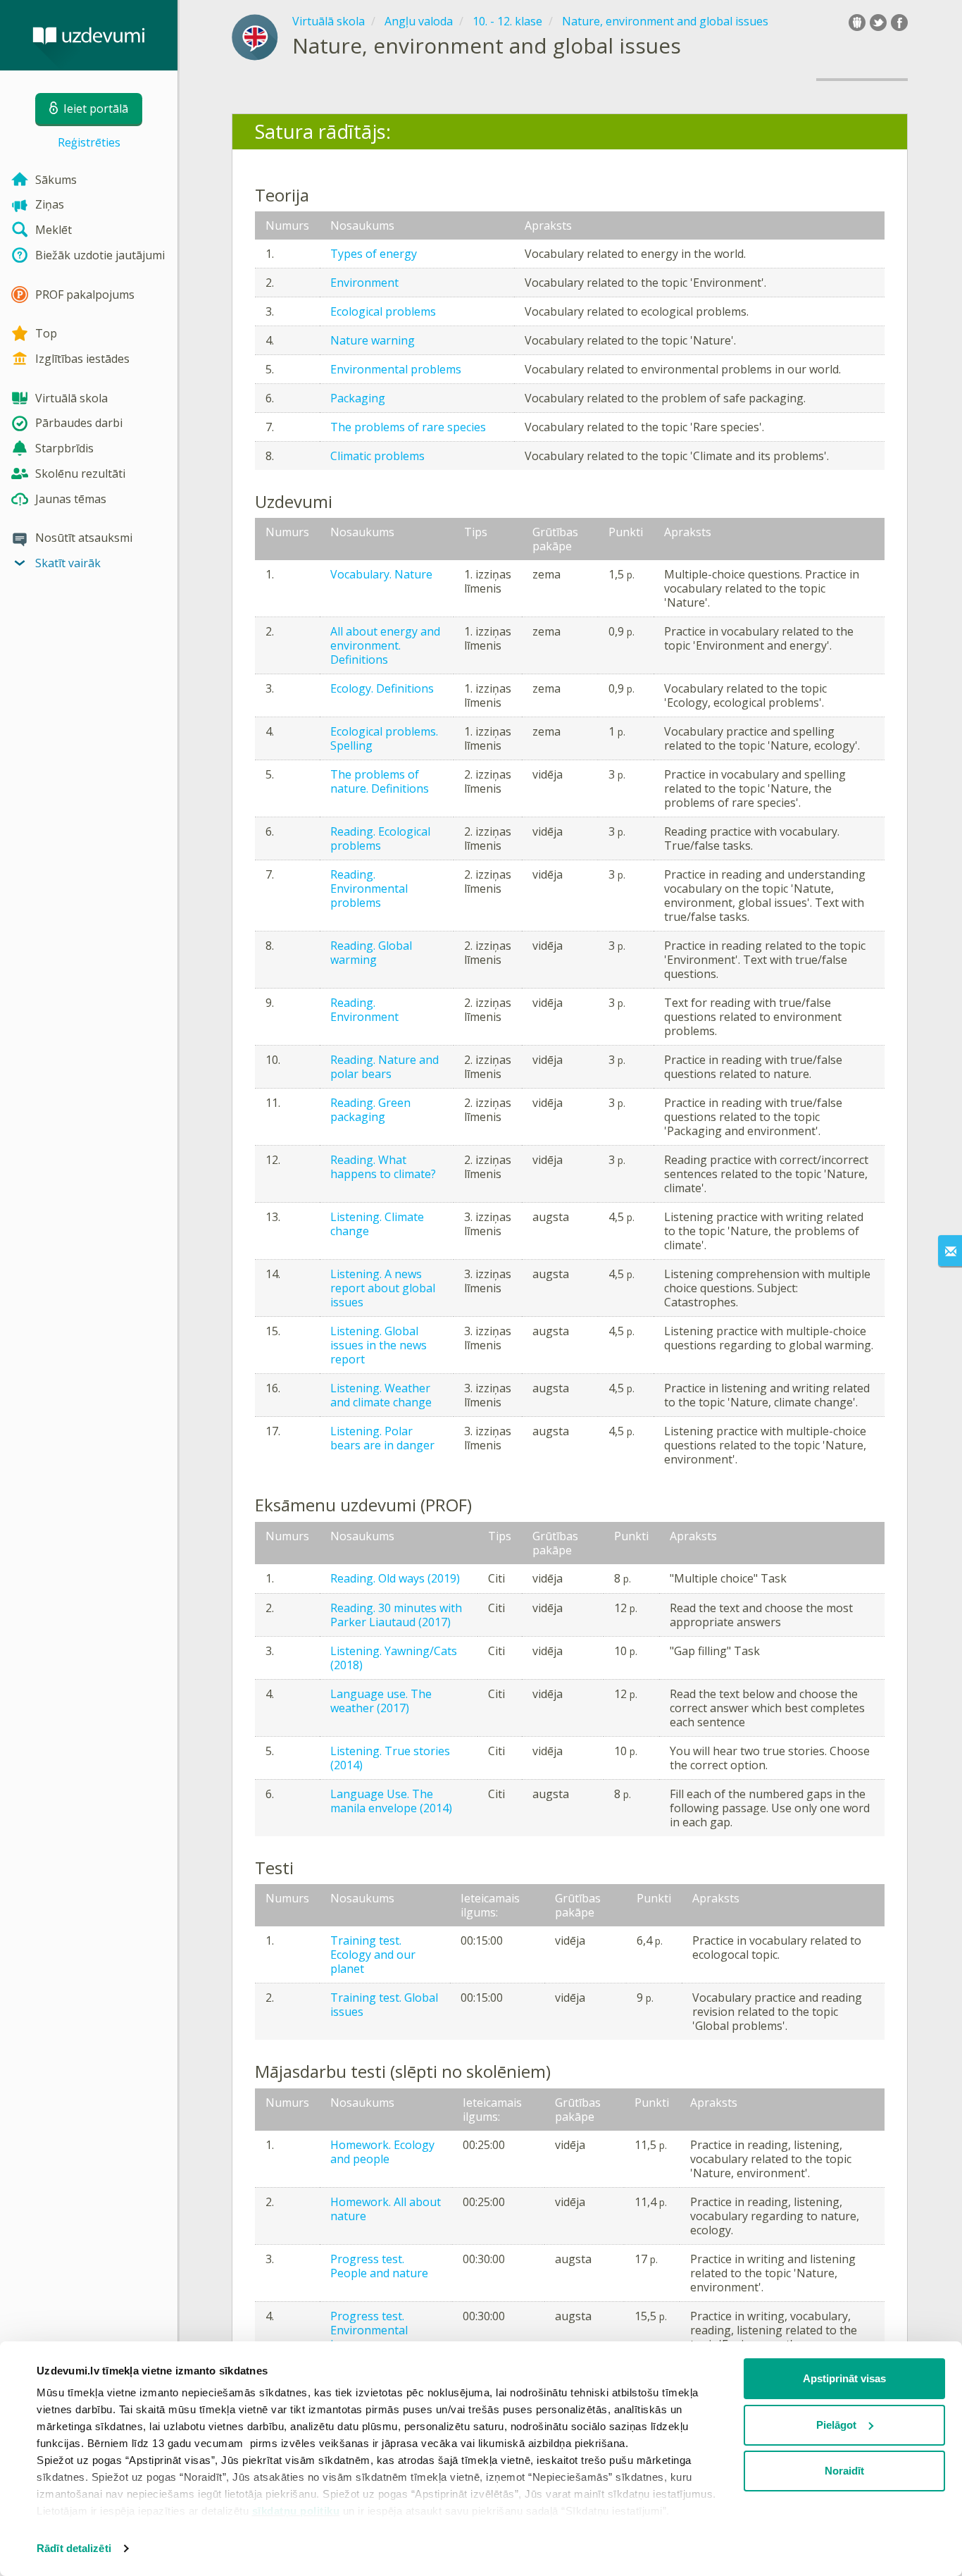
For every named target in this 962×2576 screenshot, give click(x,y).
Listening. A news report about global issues (383, 1288)
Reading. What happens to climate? (383, 1167)
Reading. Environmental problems (369, 888)
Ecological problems (383, 311)
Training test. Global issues (384, 2005)
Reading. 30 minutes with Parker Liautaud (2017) (396, 1615)
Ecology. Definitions (382, 688)
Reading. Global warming (371, 953)
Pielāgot (836, 2425)
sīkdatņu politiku (296, 2511)
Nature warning (373, 340)
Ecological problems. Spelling (384, 738)
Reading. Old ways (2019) (395, 1578)
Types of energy (374, 254)
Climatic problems (377, 456)
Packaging (358, 398)
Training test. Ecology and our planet (373, 1955)
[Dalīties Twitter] (878, 23)
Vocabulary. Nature (381, 574)
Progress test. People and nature (379, 2266)
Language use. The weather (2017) (381, 1701)
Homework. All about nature (386, 2209)
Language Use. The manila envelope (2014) (391, 1801)
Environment (364, 283)
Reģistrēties (89, 142)
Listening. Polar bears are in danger (382, 1438)
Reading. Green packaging (370, 1110)
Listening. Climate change (377, 1224)
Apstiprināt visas (844, 2378)
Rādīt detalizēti (74, 2548)
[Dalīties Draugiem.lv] (857, 23)
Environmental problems (396, 369)
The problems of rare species (408, 427)
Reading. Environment (364, 1010)
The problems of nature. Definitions (380, 781)
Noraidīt (844, 2471)
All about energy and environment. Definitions (385, 645)
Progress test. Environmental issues (369, 2330)
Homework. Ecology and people (382, 2152)
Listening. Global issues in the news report (379, 1345)
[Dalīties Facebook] (899, 23)
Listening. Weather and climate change (381, 1395)
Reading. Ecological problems (380, 838)
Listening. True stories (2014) (390, 1758)
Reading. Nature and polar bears (385, 1067)
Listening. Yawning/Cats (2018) (394, 1658)
